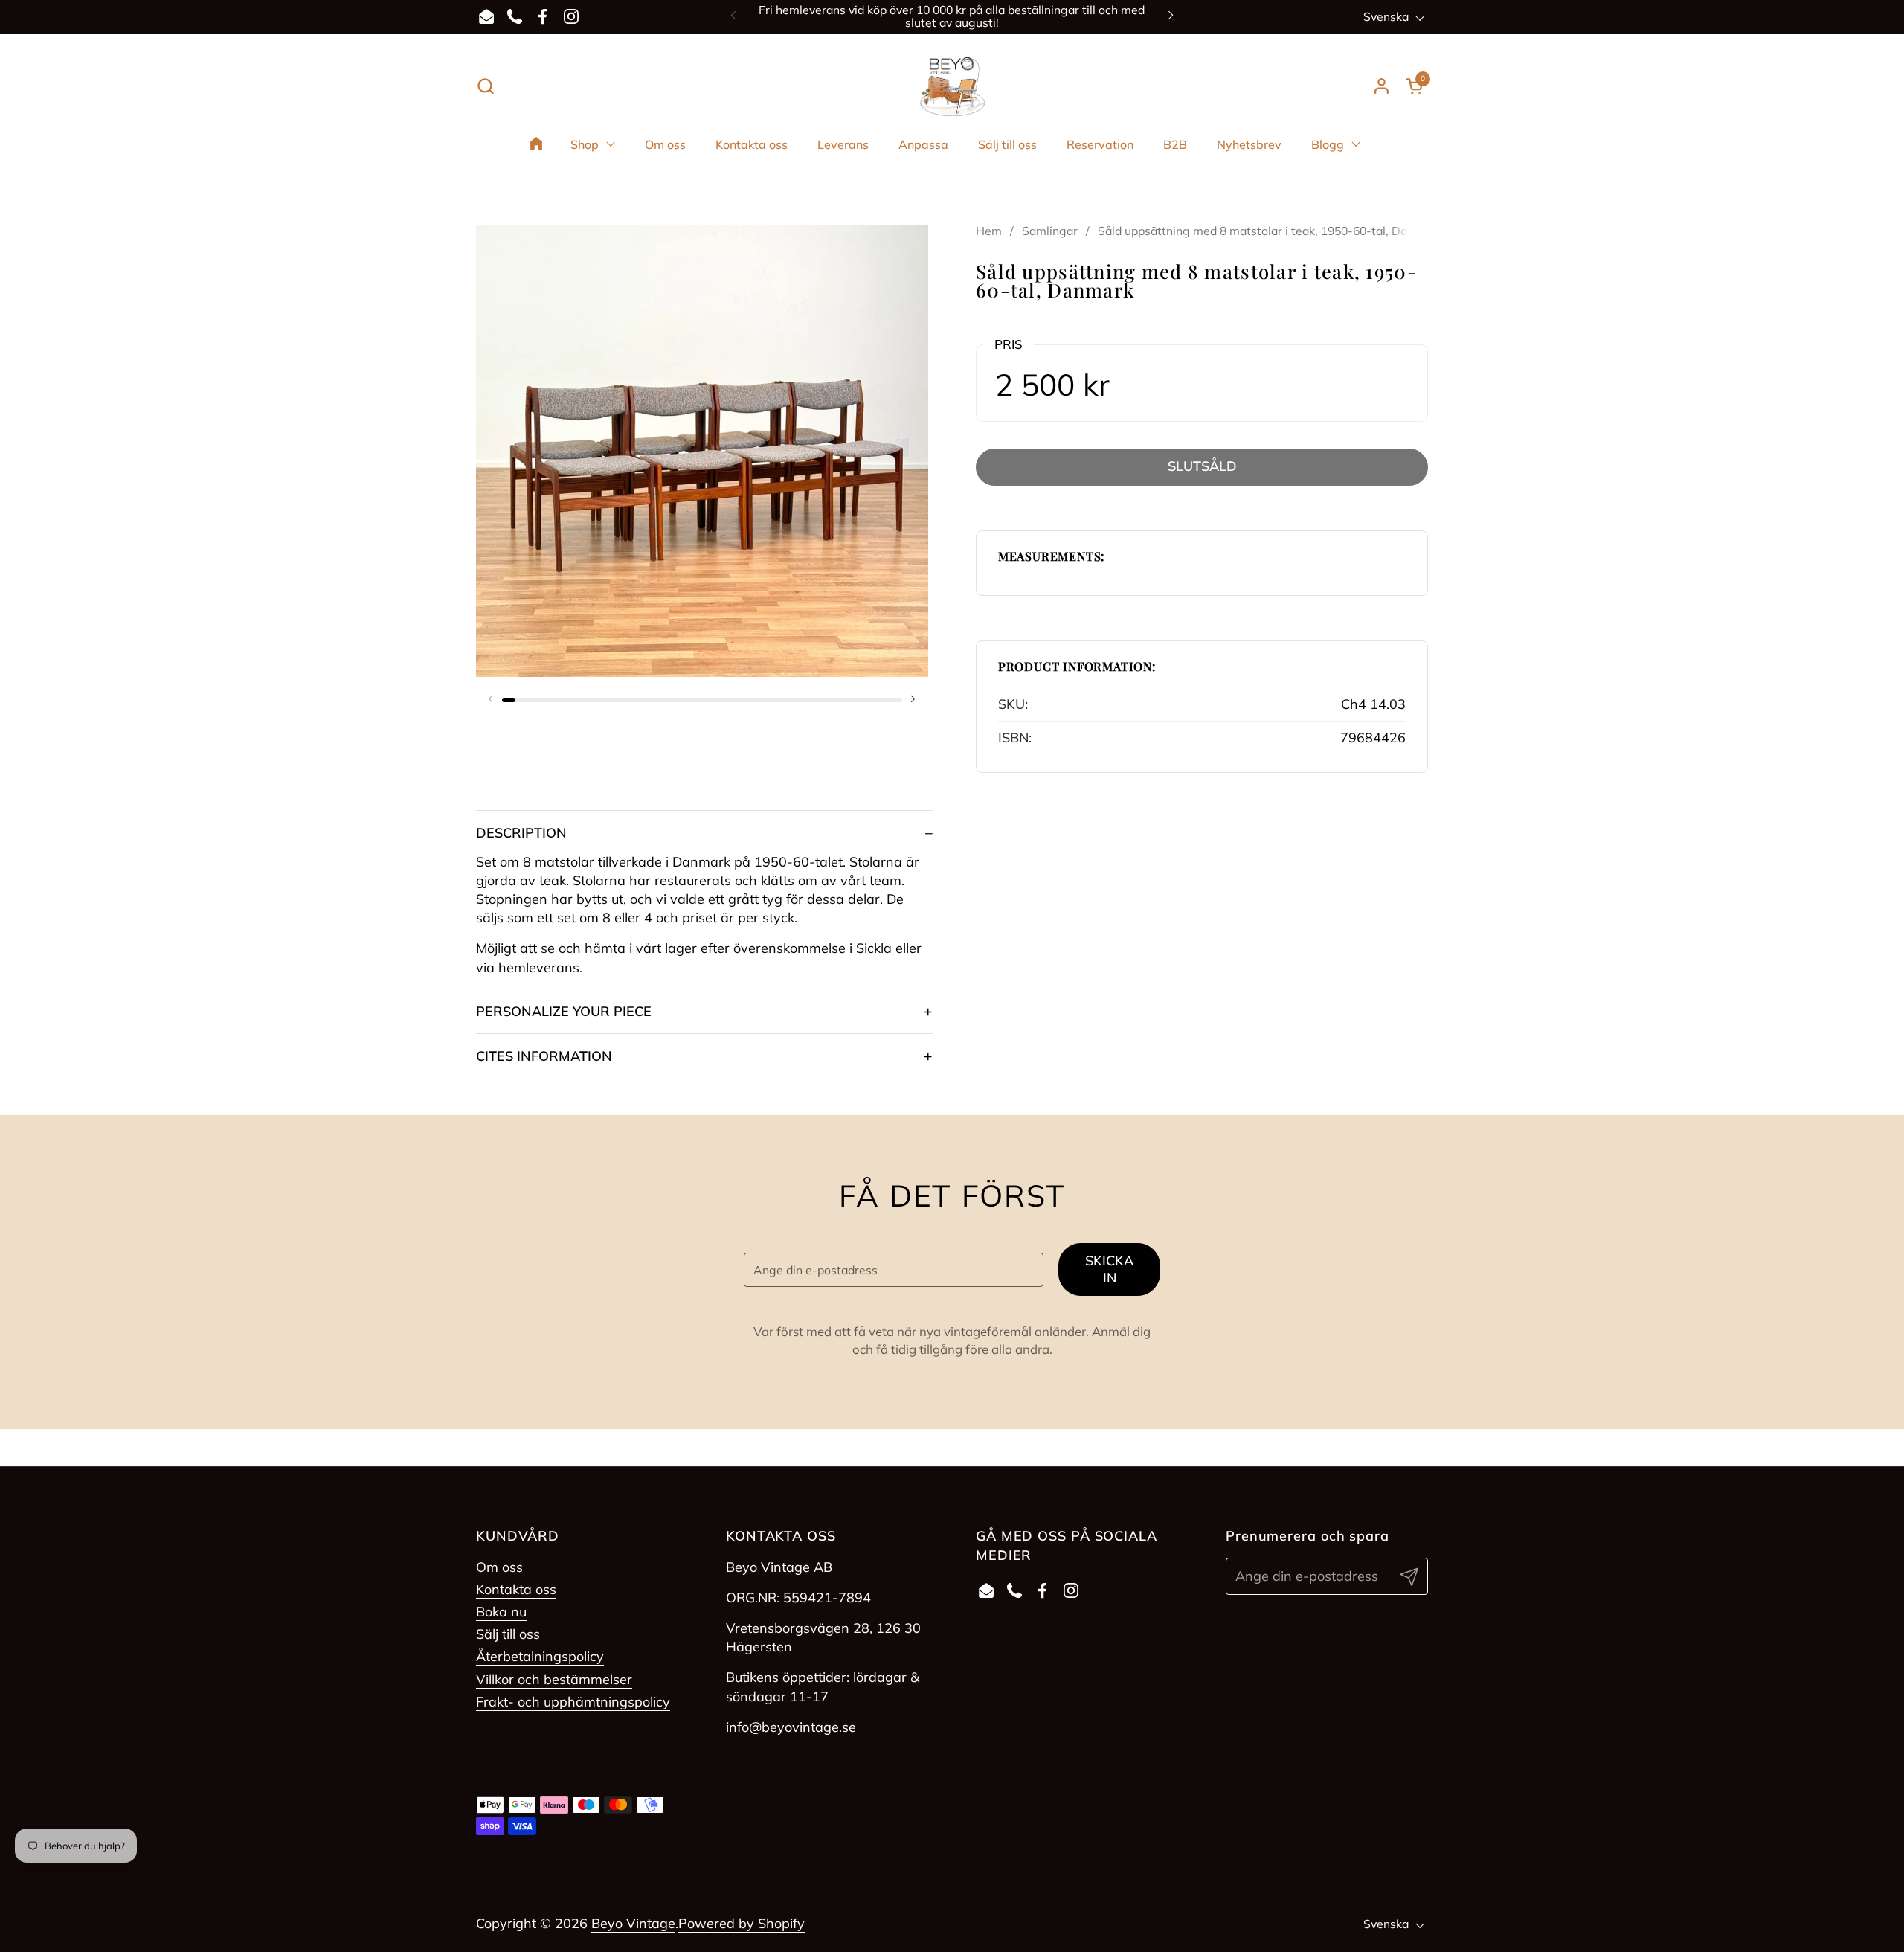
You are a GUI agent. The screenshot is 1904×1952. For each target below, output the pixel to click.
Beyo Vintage (633, 1923)
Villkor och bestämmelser (554, 1679)
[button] (485, 86)
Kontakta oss (516, 1589)
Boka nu (501, 1612)
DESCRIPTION (521, 833)
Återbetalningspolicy (540, 1656)
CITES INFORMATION (544, 1056)
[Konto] (1382, 86)
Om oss (499, 1567)
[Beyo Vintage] (952, 86)
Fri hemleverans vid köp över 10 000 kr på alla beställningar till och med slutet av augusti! (952, 17)
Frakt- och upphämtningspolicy (573, 1702)
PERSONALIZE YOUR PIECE (564, 1011)
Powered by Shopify (742, 1923)
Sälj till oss (508, 1634)
